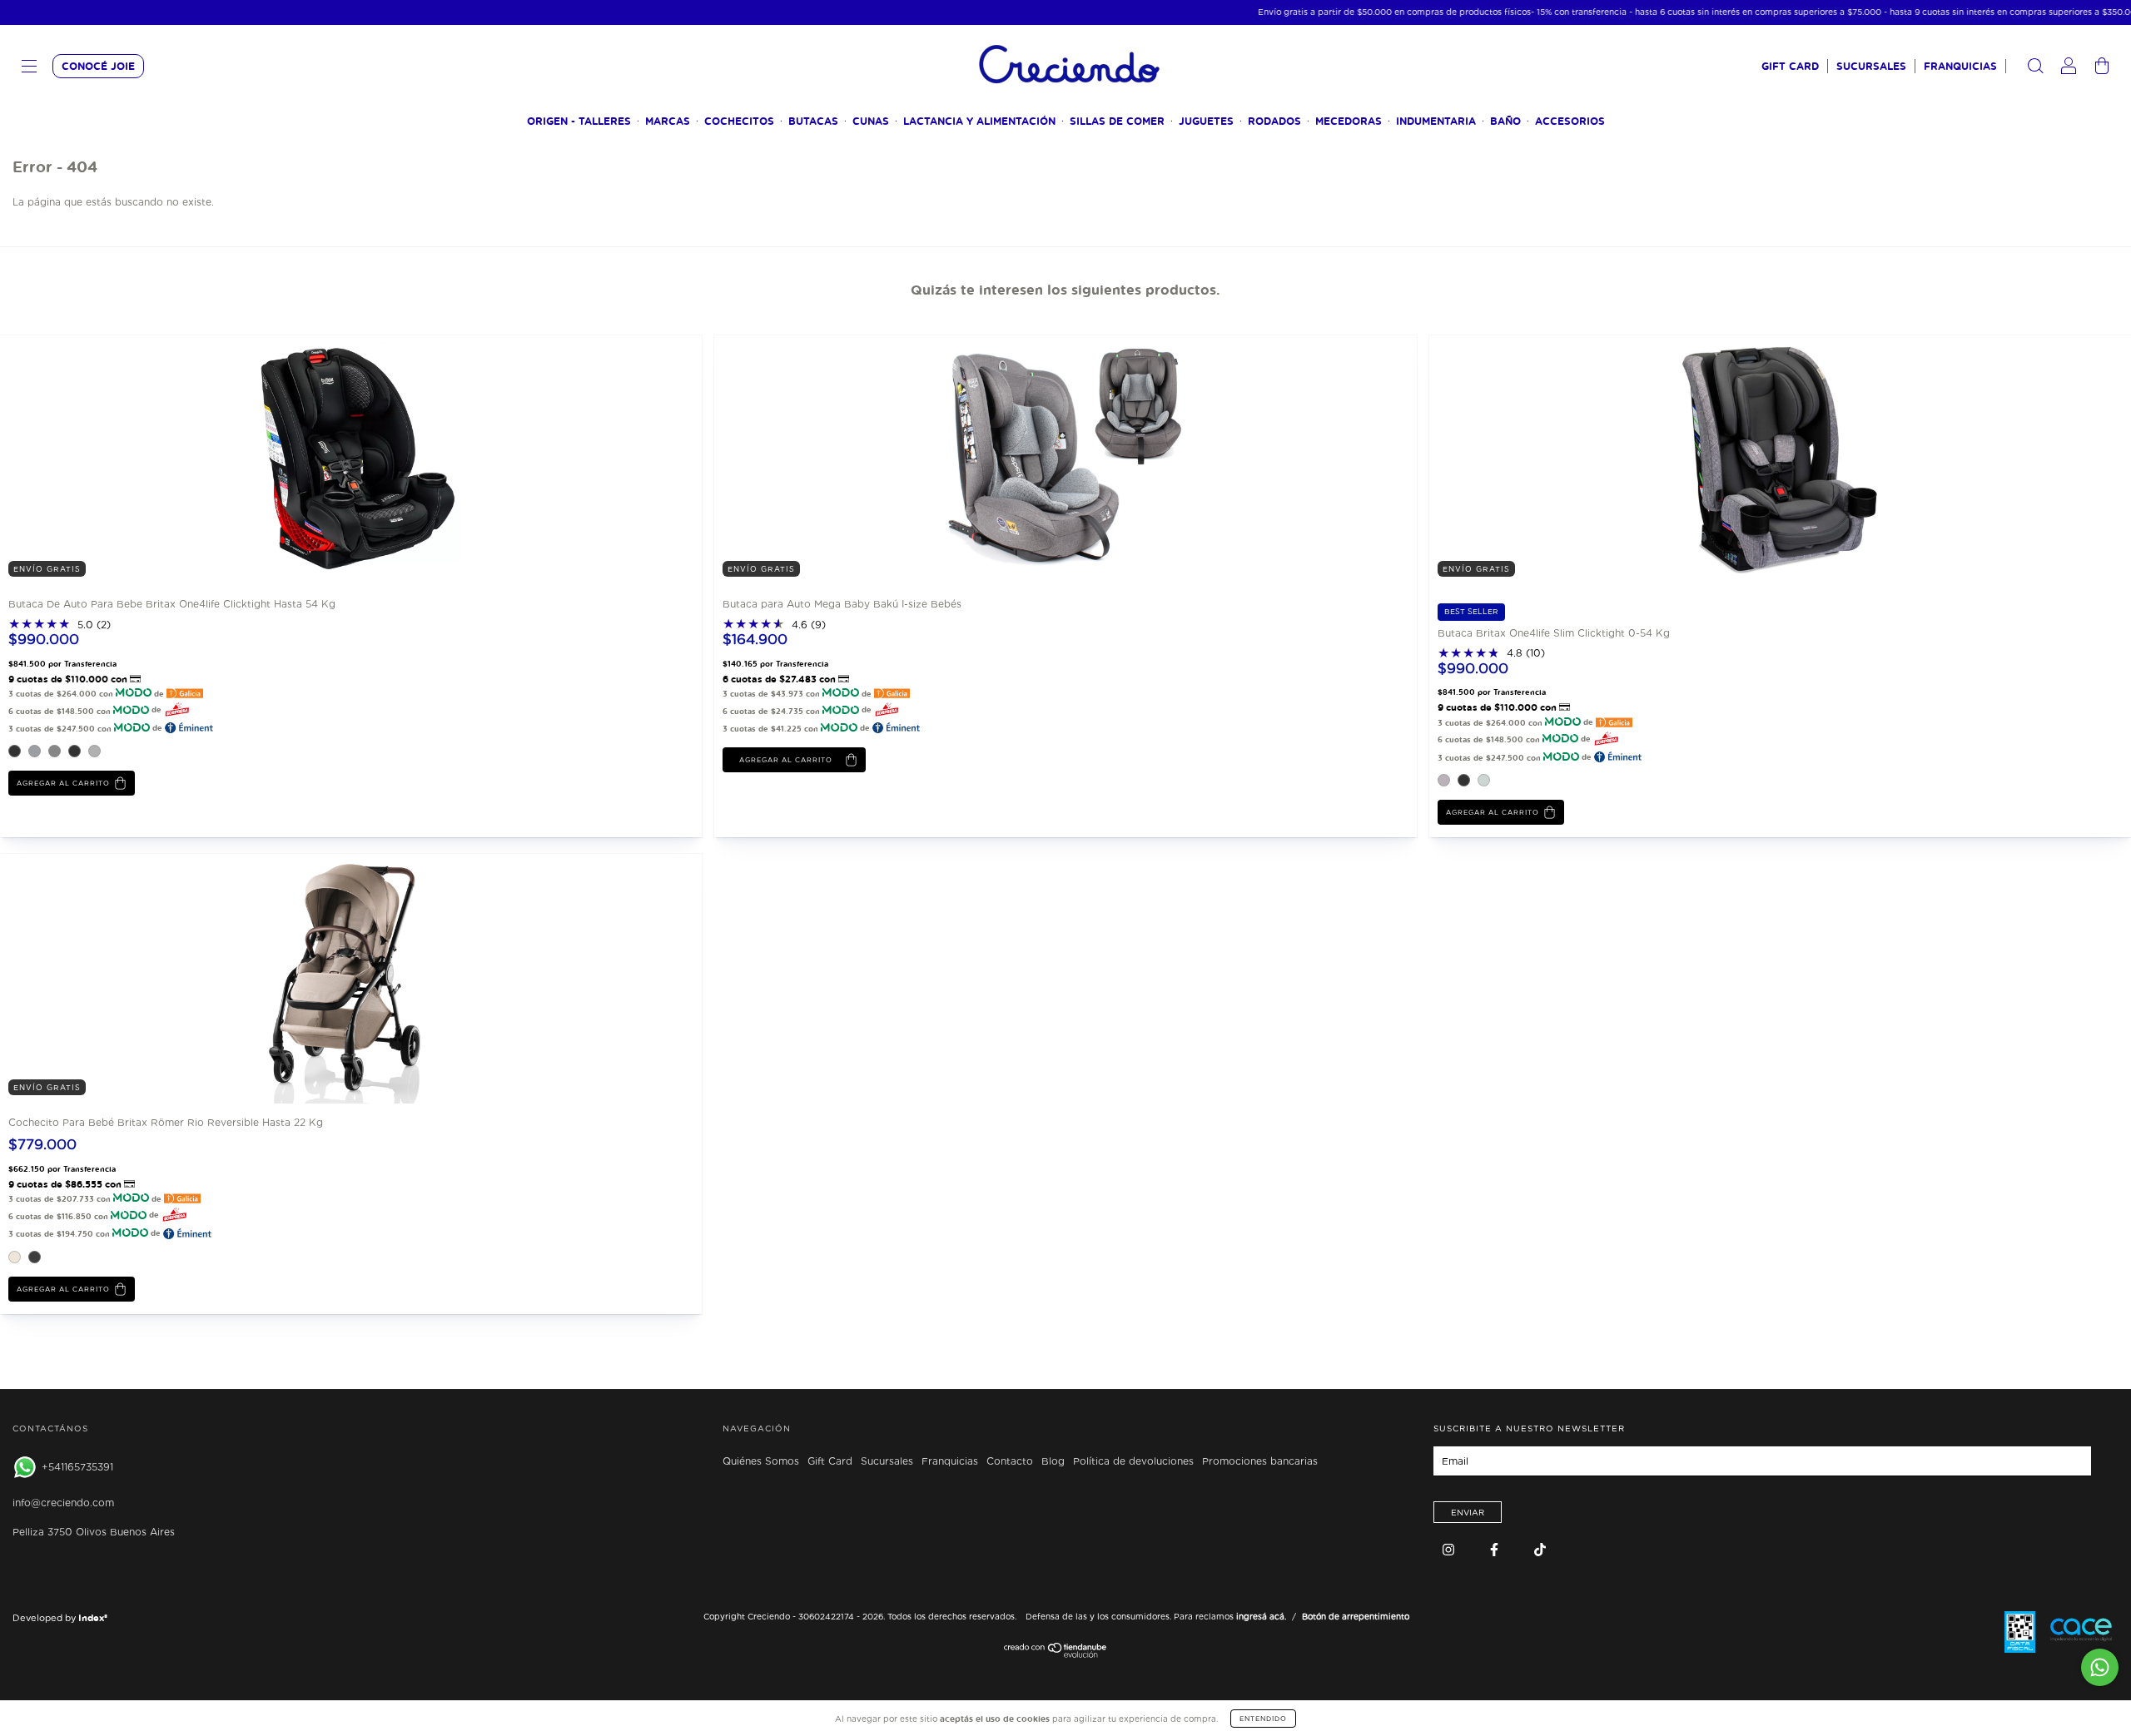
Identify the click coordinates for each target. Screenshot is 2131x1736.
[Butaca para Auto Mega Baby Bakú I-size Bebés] (839, 459)
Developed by (60, 1618)
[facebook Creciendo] (1496, 1549)
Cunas (871, 121)
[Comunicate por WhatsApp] (2100, 1667)
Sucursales (1871, 66)
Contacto (1010, 1461)
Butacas (813, 121)
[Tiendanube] (1056, 1654)
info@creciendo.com (63, 1503)
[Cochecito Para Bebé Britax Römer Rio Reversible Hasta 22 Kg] (125, 977)
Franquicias (1960, 66)
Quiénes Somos (761, 1461)
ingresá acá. (1261, 1616)
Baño (1505, 121)
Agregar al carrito (63, 783)
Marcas (668, 121)
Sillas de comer (1117, 121)
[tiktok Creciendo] (1540, 1549)
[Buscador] (2035, 68)
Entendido (1263, 1719)
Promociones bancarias (1260, 1461)
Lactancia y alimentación (979, 121)
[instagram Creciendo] (1450, 1549)
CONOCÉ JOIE (98, 66)
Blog (1053, 1461)
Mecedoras (1349, 121)
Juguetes (1206, 121)
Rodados (1274, 121)
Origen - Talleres (579, 121)
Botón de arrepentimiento (1356, 1616)
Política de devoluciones (1133, 1461)
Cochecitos (739, 121)
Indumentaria (1436, 121)
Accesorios (1570, 121)
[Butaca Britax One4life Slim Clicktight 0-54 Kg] (1554, 459)
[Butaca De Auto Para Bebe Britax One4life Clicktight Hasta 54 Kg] (125, 459)
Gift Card (1790, 66)
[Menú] (29, 68)
